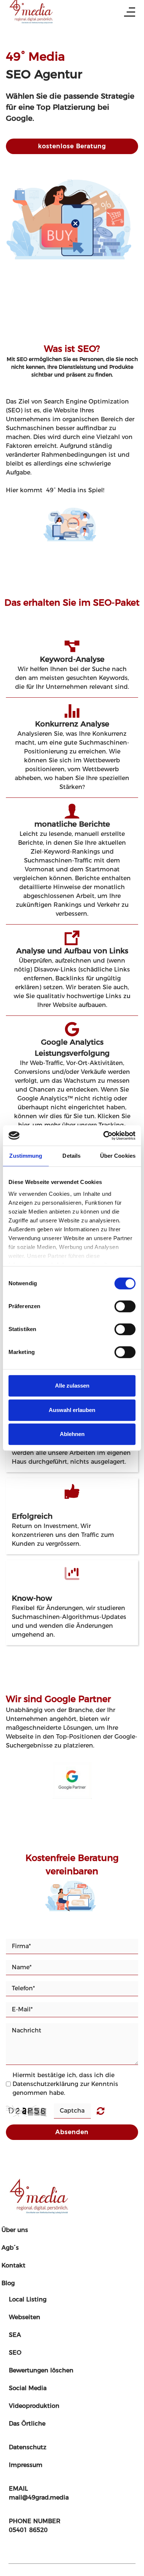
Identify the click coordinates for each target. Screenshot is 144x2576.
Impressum (26, 2465)
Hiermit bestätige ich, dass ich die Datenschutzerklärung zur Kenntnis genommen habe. (65, 2084)
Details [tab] (71, 1156)
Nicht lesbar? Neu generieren (101, 2111)
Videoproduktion (34, 2406)
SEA (15, 2335)
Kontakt (13, 2265)
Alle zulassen (72, 1386)
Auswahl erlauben (72, 1410)
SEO (15, 2353)
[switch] (125, 1306)
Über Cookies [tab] (118, 1156)
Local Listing (28, 2299)
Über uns (15, 2230)
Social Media (28, 2388)
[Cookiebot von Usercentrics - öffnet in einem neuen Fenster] (104, 1136)
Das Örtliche (27, 2424)
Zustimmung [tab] (26, 1156)
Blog (8, 2283)
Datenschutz (28, 2447)
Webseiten (25, 2317)
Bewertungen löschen (41, 2370)
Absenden (72, 2132)
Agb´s (10, 2248)
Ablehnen (72, 1434)
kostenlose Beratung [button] (72, 146)
